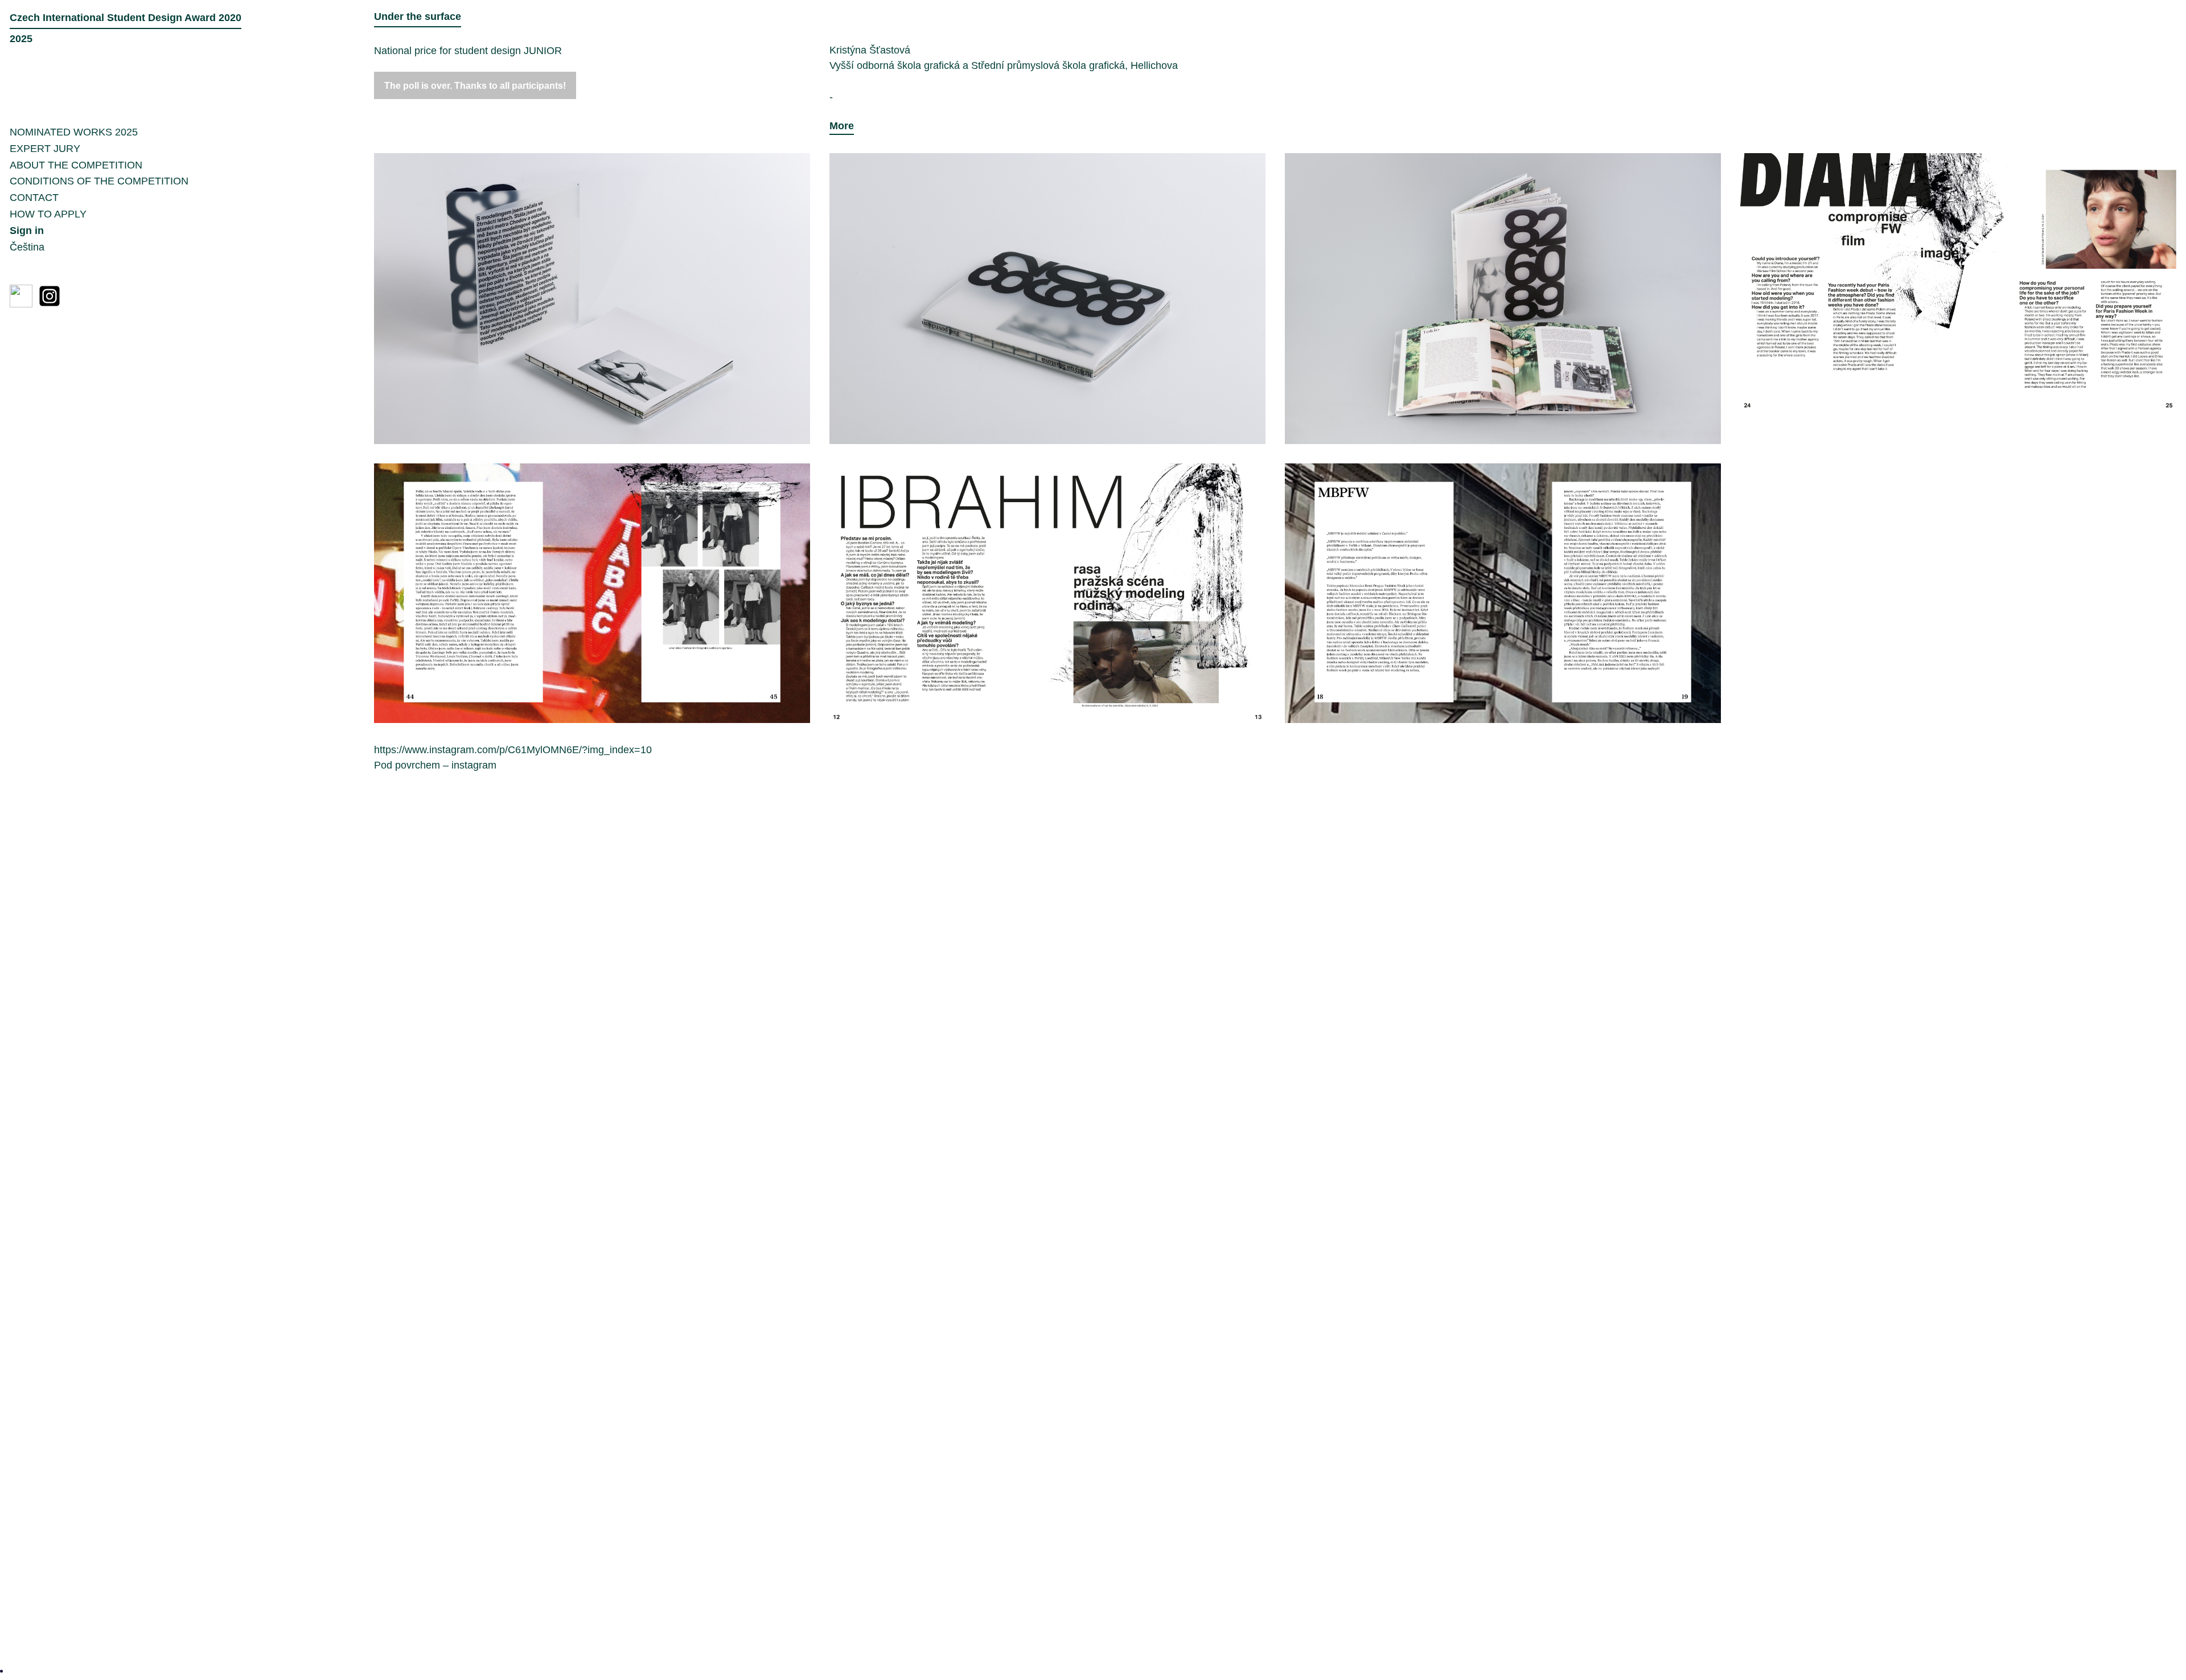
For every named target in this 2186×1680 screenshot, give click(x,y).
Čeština (27, 247)
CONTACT (34, 198)
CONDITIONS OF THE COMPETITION (99, 181)
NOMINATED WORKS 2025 (74, 132)
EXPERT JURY (45, 149)
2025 (21, 1670)
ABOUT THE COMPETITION (76, 165)
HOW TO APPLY (48, 214)
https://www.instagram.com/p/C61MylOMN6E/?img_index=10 (513, 750)
